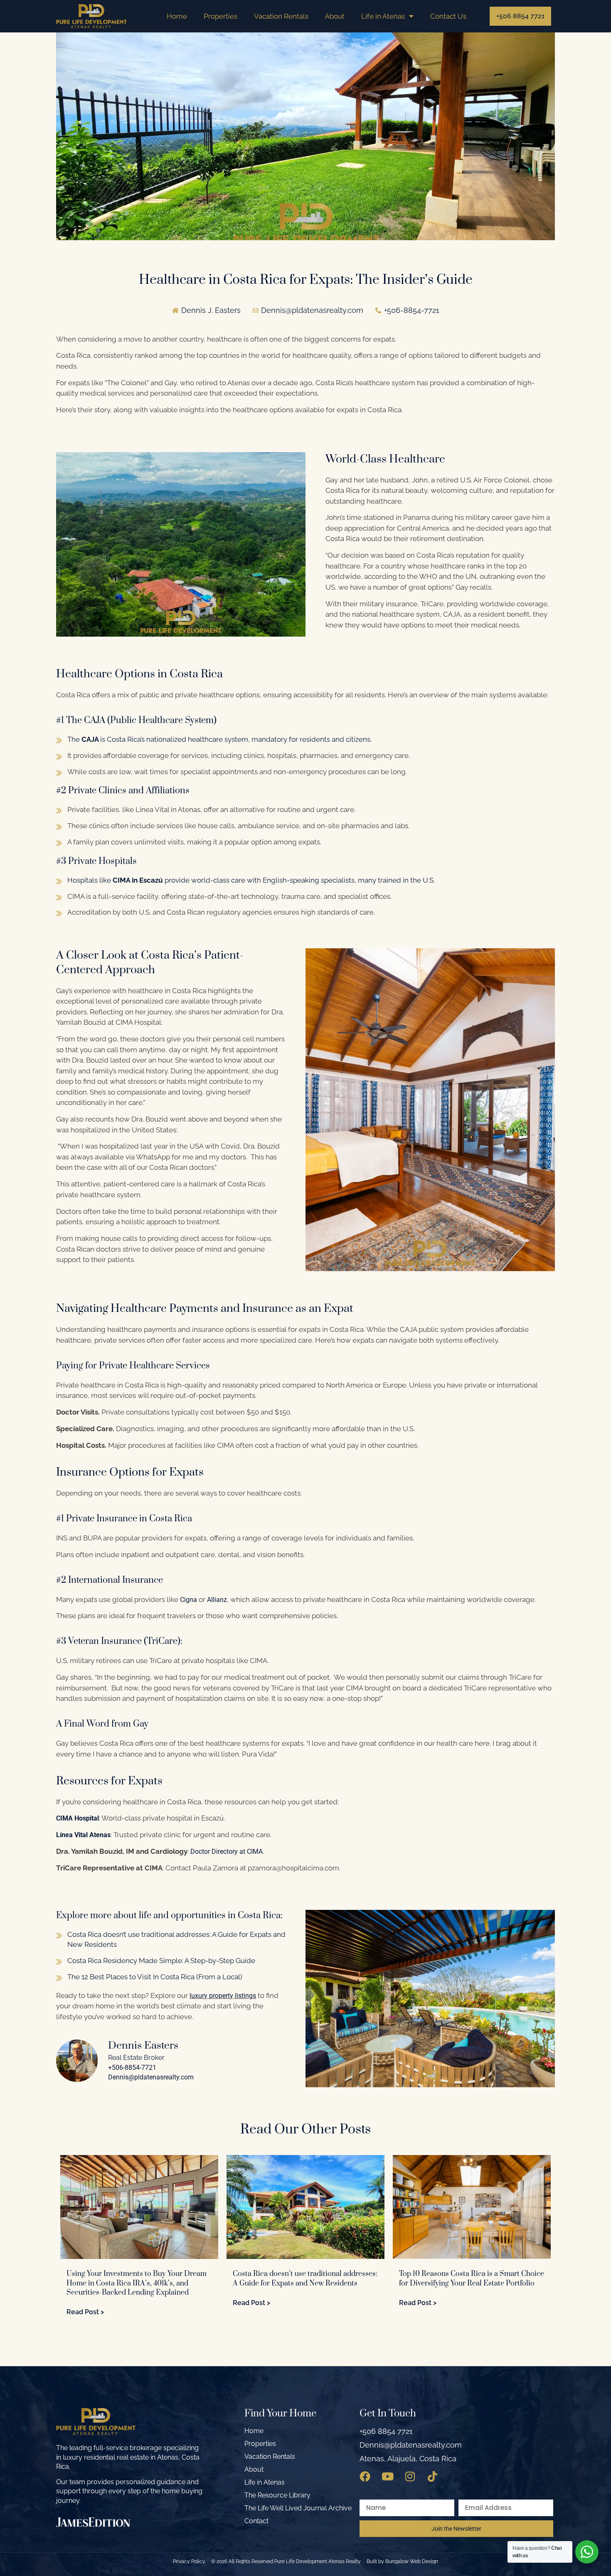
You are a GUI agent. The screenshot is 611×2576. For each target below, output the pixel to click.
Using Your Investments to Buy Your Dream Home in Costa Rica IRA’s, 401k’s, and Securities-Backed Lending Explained (137, 2283)
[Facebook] (365, 2476)
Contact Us (448, 16)
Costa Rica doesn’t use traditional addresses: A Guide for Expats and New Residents (305, 2278)
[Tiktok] (432, 2476)
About (335, 16)
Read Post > (85, 2312)
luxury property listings (223, 1996)
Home (177, 16)
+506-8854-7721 (132, 2068)
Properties (221, 16)
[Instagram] (410, 2476)
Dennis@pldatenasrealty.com (151, 2077)
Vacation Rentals (281, 16)
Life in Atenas (383, 16)
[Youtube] (387, 2476)
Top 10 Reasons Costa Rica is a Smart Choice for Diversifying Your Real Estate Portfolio (472, 2278)
